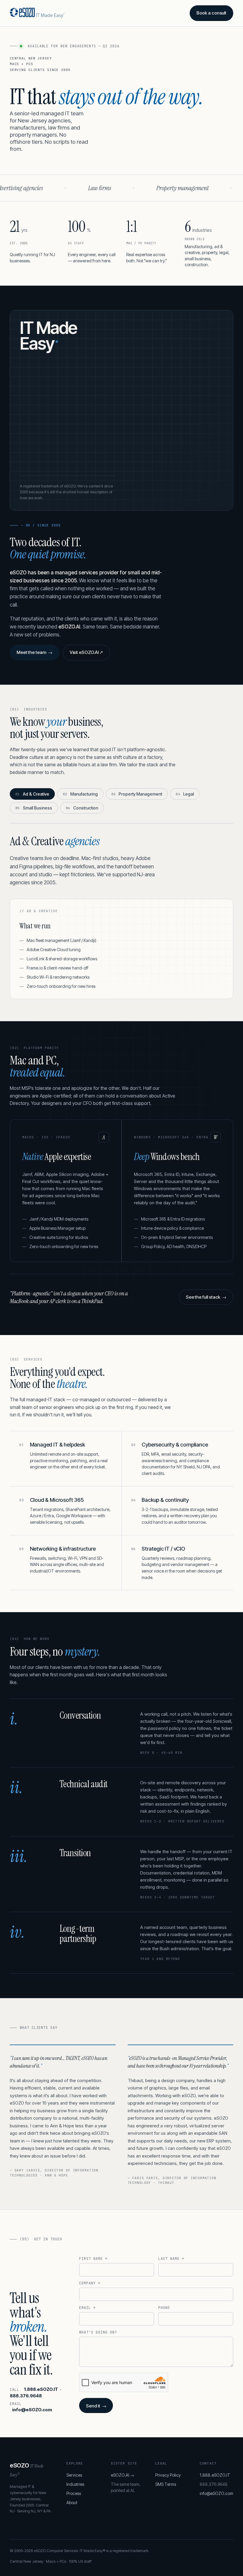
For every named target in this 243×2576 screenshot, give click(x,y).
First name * (93, 2259)
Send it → (96, 2406)
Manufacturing (80, 794)
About (72, 2503)
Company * (90, 2283)
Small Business (34, 808)
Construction (82, 808)
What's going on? (98, 2332)
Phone (164, 2308)
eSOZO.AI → (123, 2475)
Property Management (137, 794)
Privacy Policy (168, 2475)
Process (74, 2493)
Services (74, 2475)
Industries (75, 2484)
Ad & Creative (32, 794)
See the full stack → (206, 1297)
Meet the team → (35, 652)
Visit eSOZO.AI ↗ (87, 652)
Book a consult (211, 13)
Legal (185, 794)
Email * (87, 2308)
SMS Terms (166, 2484)
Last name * (171, 2259)
